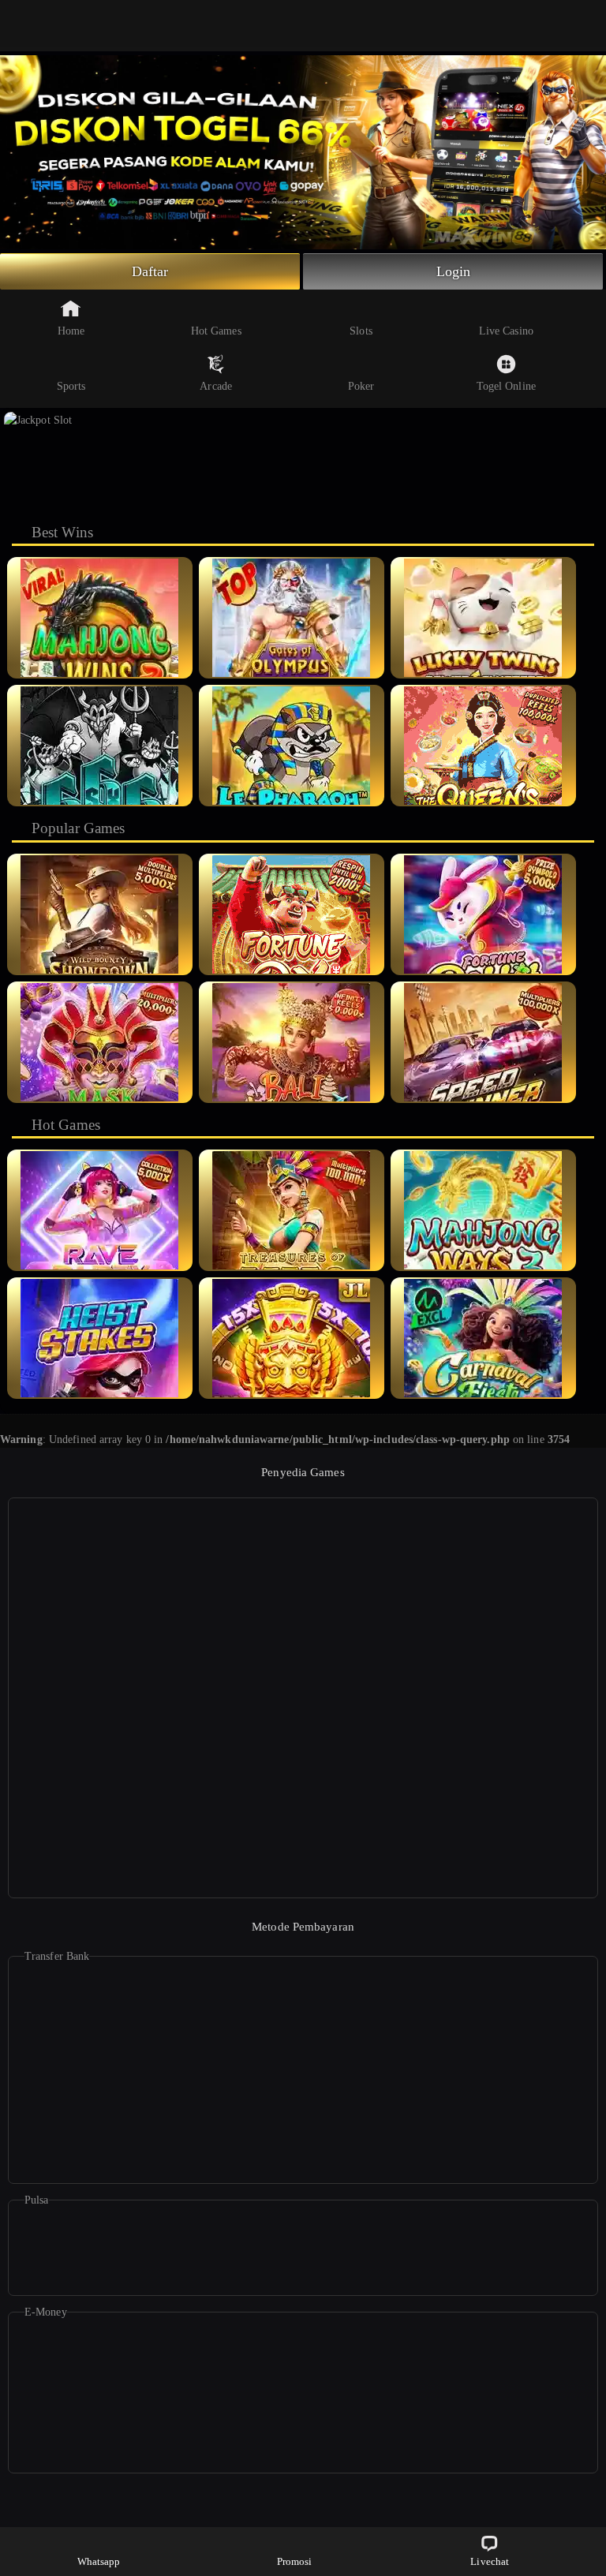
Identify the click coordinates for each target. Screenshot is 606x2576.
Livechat (490, 2561)
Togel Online (506, 386)
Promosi (295, 2561)
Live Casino (506, 331)
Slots (361, 331)
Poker (361, 386)
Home (71, 331)
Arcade (216, 386)
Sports (71, 386)
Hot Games (216, 331)
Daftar (150, 271)
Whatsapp (99, 2561)
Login (454, 271)
